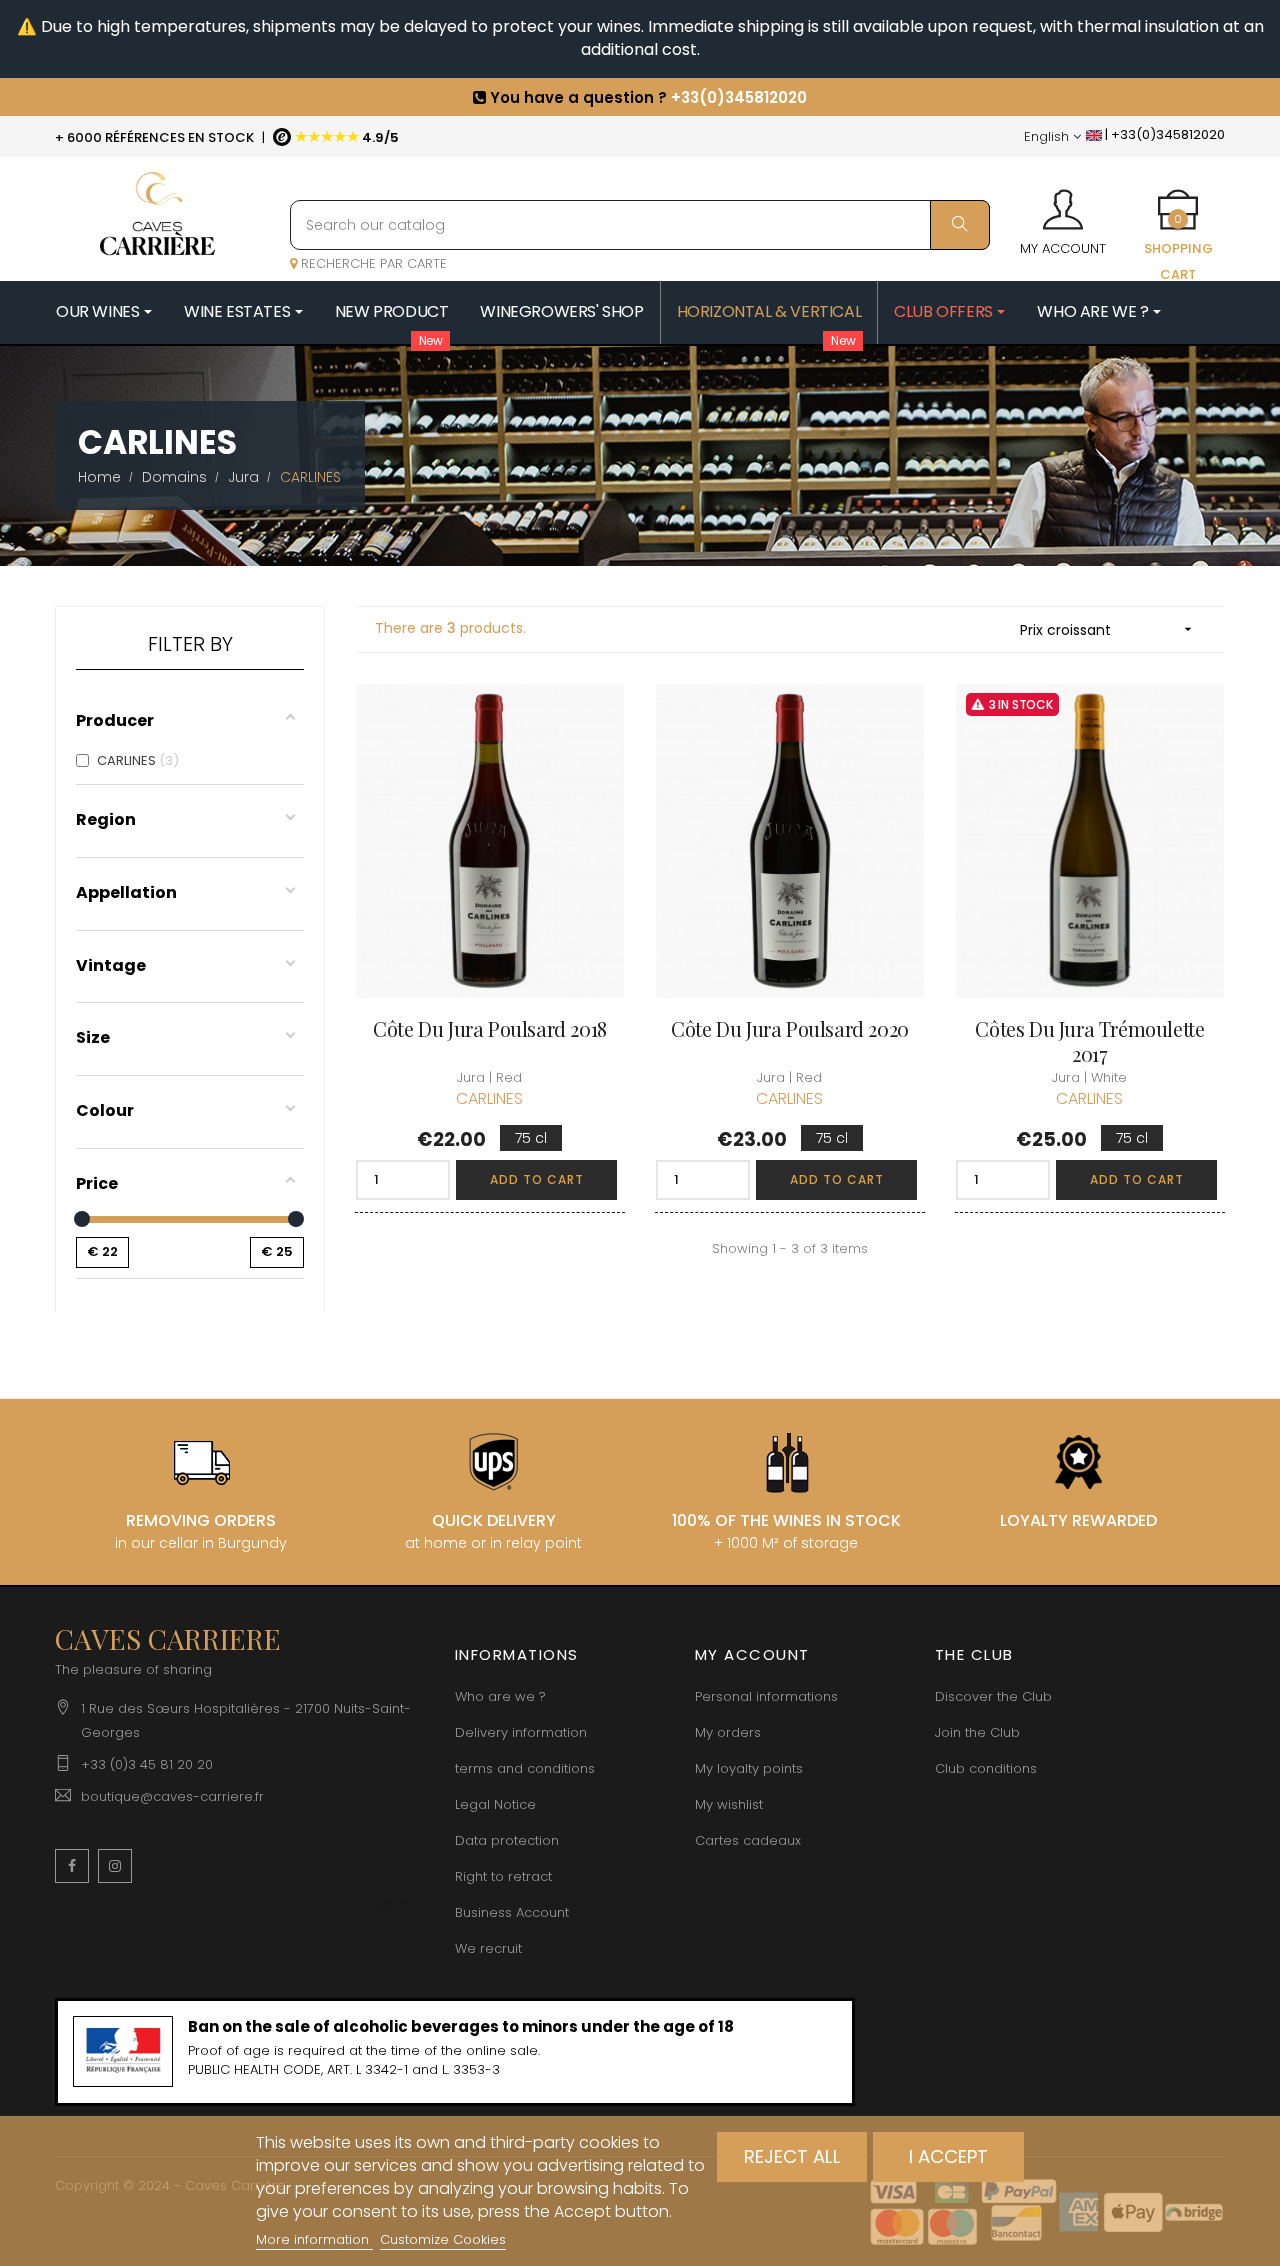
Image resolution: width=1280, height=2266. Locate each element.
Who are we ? (500, 1696)
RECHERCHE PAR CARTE (372, 263)
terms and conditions (525, 1768)
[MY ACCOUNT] (1063, 203)
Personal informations (766, 1696)
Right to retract (503, 1876)
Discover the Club (993, 1696)
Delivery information (521, 1732)
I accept (948, 2156)
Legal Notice (495, 1804)
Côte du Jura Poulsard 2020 (790, 1028)
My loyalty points (749, 1768)
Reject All (792, 2156)
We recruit (488, 1948)
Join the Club (977, 1732)
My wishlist (729, 1804)
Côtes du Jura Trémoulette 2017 (1089, 1041)
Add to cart (537, 1179)
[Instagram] (115, 1866)
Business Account (512, 1912)
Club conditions (986, 1768)
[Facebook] (72, 1866)
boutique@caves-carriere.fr (172, 1796)
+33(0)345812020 (739, 91)
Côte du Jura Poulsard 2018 (490, 1028)
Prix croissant (1108, 630)
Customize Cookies (443, 2239)
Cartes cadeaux (748, 1840)
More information (314, 2239)
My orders (728, 1732)
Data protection (507, 1840)
